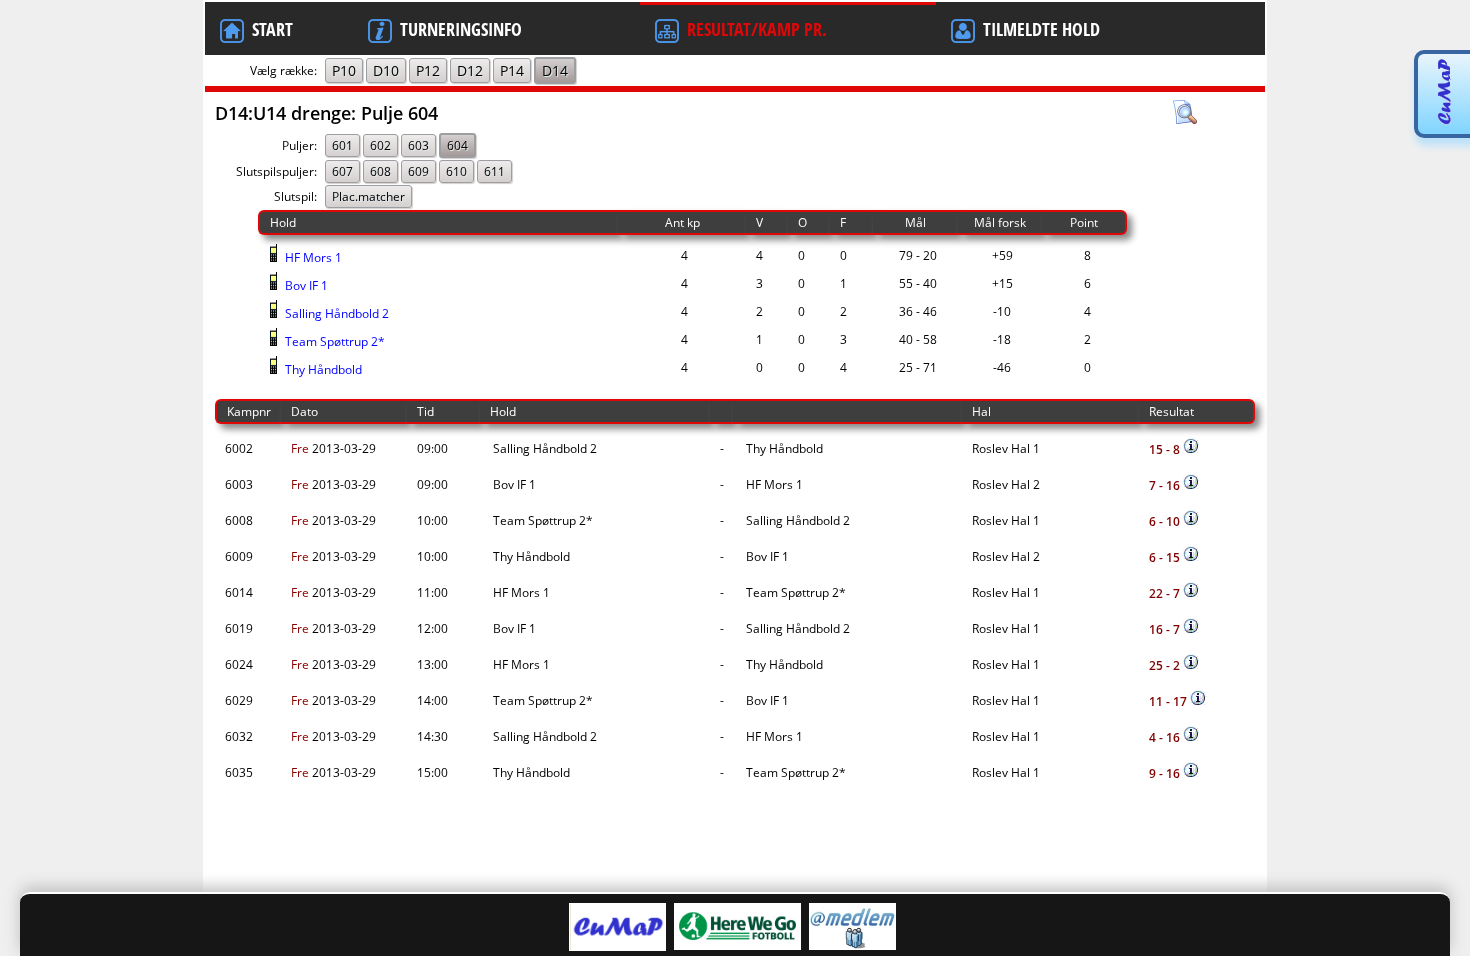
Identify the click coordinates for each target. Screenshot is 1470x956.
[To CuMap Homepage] (1443, 122)
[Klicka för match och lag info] (1191, 446)
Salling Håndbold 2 (335, 313)
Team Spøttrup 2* (333, 341)
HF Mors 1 (312, 257)
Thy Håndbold (322, 369)
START (272, 29)
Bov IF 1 (305, 285)
